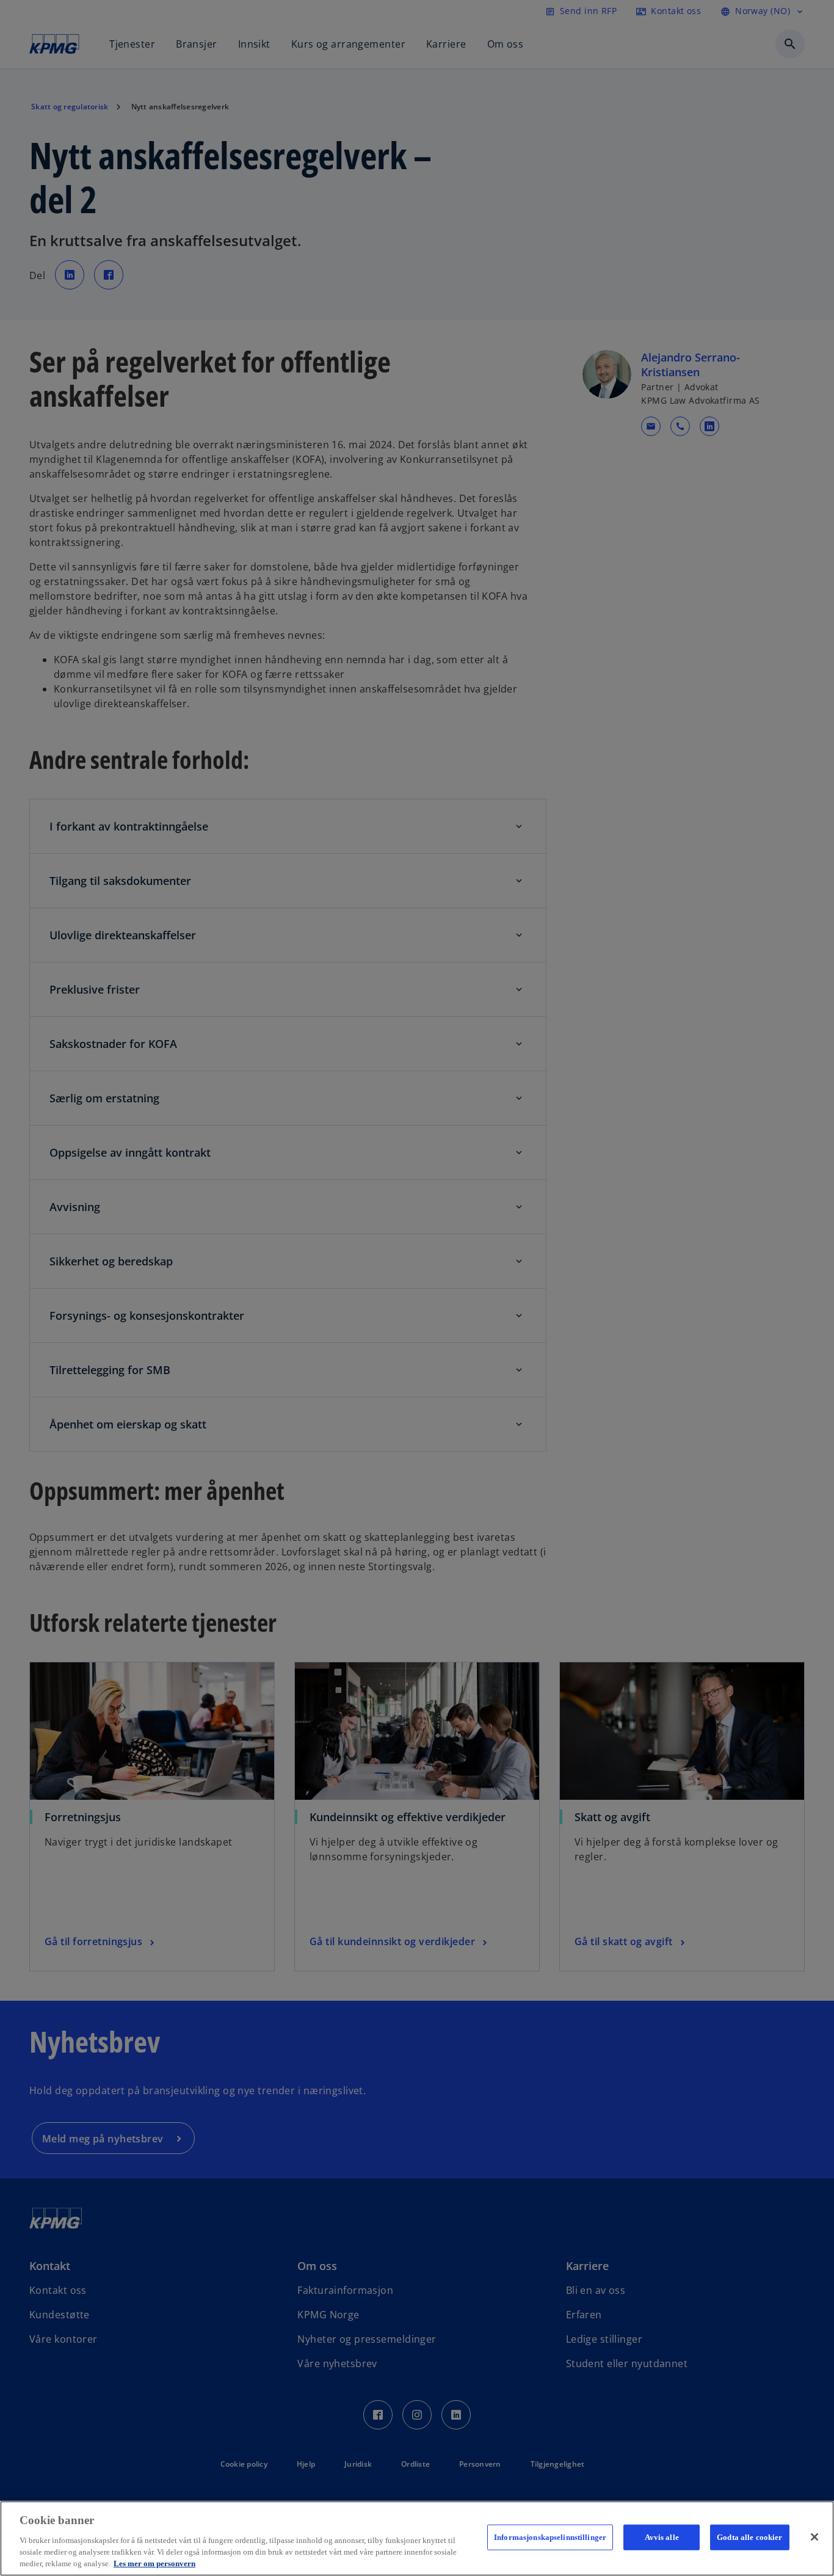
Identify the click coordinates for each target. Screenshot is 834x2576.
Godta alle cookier (749, 2537)
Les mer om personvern (154, 2563)
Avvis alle (662, 2537)
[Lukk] (814, 2537)
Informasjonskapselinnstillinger (550, 2537)
